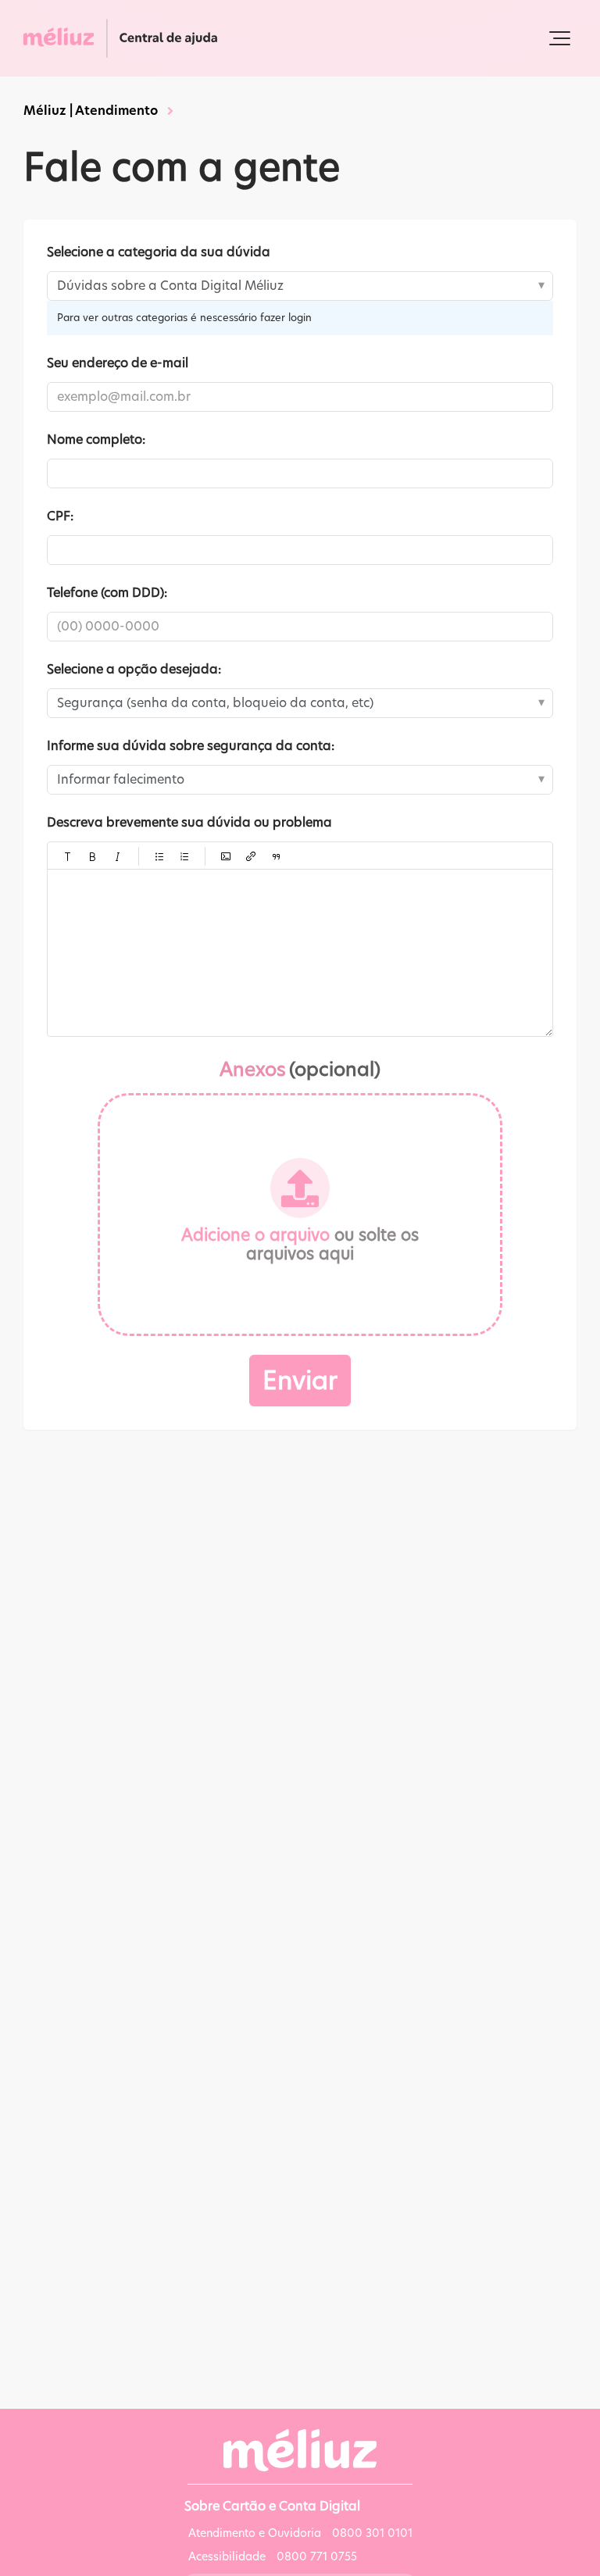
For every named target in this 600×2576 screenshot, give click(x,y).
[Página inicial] (125, 38)
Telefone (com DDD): (107, 593)
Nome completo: (96, 439)
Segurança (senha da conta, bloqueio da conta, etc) (215, 703)
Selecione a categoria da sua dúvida (159, 252)
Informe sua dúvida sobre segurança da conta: (191, 746)
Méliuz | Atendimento (91, 111)
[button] (560, 38)
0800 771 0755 (317, 2556)
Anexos (300, 1069)
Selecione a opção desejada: (134, 669)
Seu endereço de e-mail (118, 363)
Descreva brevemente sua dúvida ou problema (189, 822)
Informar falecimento (121, 779)
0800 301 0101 (372, 2533)
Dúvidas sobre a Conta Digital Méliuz (170, 286)
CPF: (60, 516)
